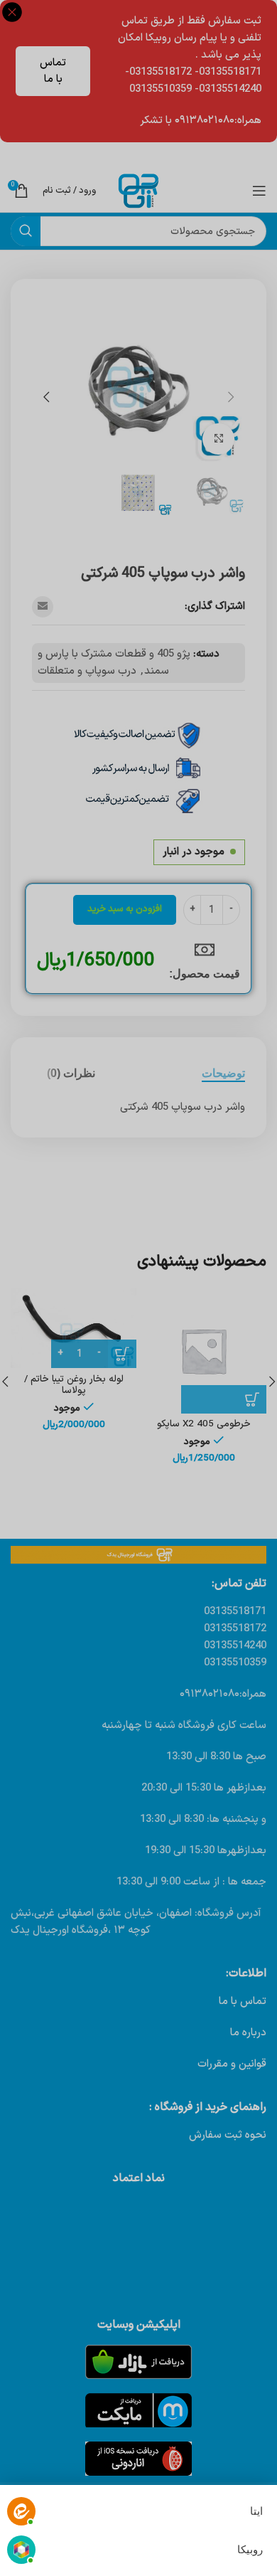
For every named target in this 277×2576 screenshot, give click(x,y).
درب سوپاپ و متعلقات (87, 671)
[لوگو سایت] (138, 190)
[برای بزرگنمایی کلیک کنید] (218, 439)
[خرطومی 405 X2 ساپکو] (203, 1351)
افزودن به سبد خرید (125, 909)
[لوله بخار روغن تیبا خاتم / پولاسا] (74, 1328)
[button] (231, 397)
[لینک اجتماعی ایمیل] (43, 607)
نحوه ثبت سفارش (228, 2135)
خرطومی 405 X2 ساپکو (204, 1424)
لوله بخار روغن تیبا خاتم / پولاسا (74, 1385)
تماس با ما (53, 71)
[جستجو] (26, 231)
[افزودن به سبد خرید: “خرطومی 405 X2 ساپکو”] (224, 1399)
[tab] (223, 1073)
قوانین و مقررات (232, 2064)
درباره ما (248, 2033)
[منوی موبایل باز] (259, 191)
